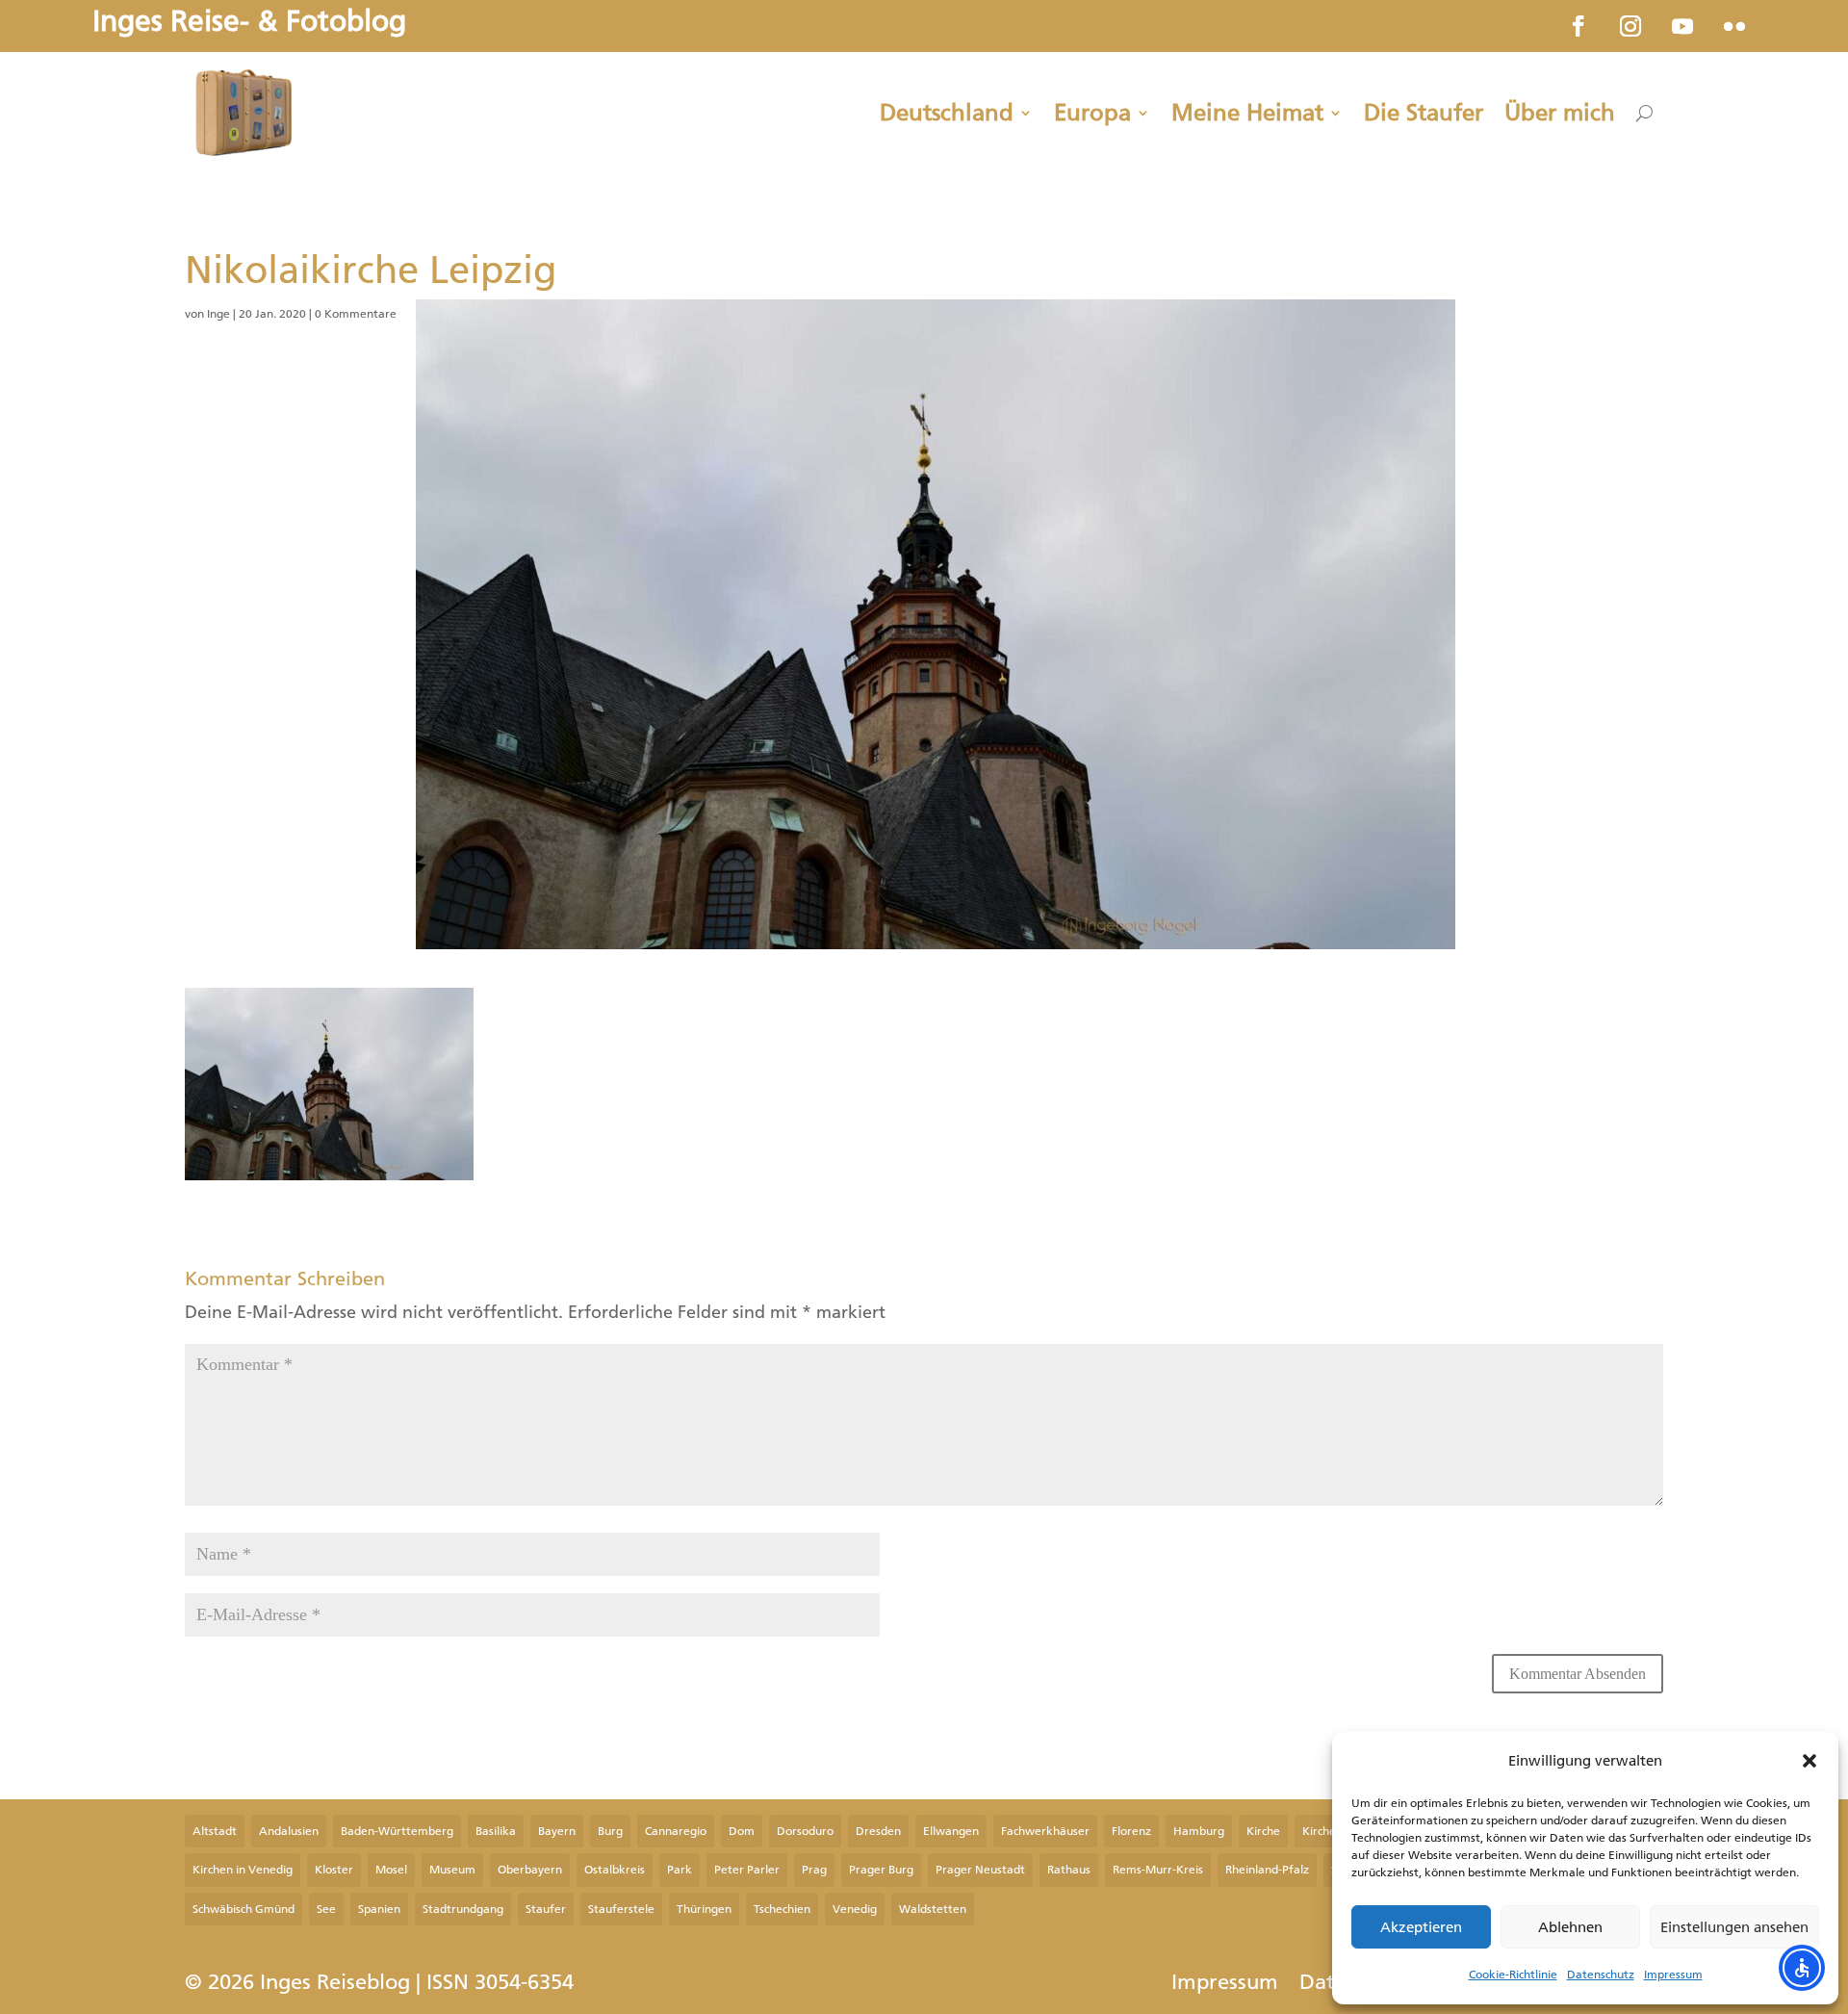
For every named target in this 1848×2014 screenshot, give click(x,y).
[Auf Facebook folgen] (1578, 26)
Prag (814, 1870)
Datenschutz (1601, 1975)
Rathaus (1069, 1870)
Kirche (1263, 1831)
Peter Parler (747, 1870)
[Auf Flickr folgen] (1734, 26)
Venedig (855, 1909)
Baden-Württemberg (397, 1831)
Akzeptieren (1421, 1927)
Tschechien (782, 1909)
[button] (1809, 1761)
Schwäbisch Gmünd (244, 1909)
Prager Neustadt (980, 1870)
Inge (218, 314)
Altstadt (215, 1831)
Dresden (878, 1831)
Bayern (557, 1831)
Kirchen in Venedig (243, 1870)
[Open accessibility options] (1802, 1968)
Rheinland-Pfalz (1267, 1870)
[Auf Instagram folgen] (1630, 26)
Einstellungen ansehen (1734, 1927)
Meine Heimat (1247, 113)
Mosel (391, 1870)
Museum (452, 1870)
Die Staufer (1424, 113)
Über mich (1560, 113)
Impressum (1673, 1975)
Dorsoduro (805, 1831)
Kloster (334, 1870)
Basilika (496, 1831)
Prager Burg (881, 1870)
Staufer (546, 1909)
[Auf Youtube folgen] (1682, 26)
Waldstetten (933, 1909)
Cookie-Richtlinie (1513, 1975)
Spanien (379, 1909)
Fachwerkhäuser (1045, 1831)
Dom (742, 1831)
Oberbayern (530, 1870)
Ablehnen (1570, 1927)
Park (680, 1870)
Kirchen (1322, 1831)
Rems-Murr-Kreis (1158, 1870)
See (326, 1909)
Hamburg (1199, 1831)
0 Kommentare (356, 314)
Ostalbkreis (615, 1870)
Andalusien (289, 1831)
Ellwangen (951, 1831)
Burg (610, 1831)
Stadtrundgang (463, 1909)
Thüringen (704, 1909)
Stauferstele (621, 1909)
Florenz (1131, 1831)
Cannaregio (676, 1831)
